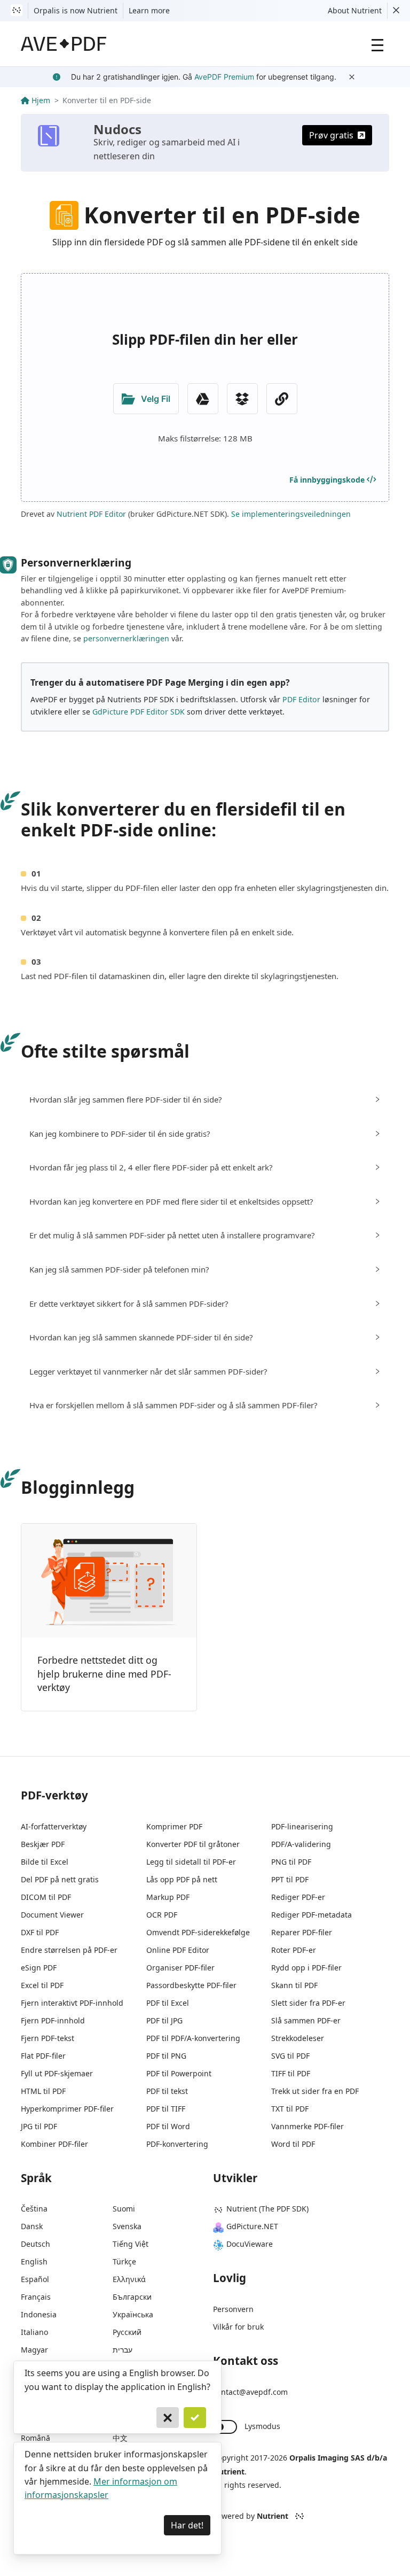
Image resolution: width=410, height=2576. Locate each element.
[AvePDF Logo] (64, 44)
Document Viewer (52, 1915)
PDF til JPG (164, 2020)
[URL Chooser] (282, 399)
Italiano (34, 2332)
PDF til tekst (167, 2091)
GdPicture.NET (252, 2226)
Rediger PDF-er (298, 1897)
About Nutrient (355, 10)
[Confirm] (195, 2418)
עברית (123, 2350)
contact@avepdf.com (250, 2392)
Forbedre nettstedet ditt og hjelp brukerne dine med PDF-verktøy (104, 1674)
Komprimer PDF (174, 1826)
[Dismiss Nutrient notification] (396, 11)
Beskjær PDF (43, 1844)
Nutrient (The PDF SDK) (267, 2209)
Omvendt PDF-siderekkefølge (198, 1932)
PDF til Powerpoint (179, 2073)
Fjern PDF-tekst (48, 2038)
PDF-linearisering (302, 1826)
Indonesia (39, 2314)
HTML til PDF (43, 2091)
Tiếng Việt (131, 2244)
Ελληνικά (129, 2279)
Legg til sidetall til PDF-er (191, 1862)
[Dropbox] (242, 399)
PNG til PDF (291, 1862)
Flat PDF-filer (43, 2056)
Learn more (149, 10)
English (34, 2261)
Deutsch (36, 2244)
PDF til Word (168, 2126)
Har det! (187, 2525)
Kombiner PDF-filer (54, 2144)
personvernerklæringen (126, 638)
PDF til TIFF (166, 2109)
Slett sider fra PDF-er (308, 2003)
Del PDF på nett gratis (60, 1879)
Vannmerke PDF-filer (307, 2126)
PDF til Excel (168, 2003)
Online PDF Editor (178, 1950)
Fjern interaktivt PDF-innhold (72, 2003)
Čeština (34, 2209)
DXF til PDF (40, 1932)
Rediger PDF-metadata (312, 1915)
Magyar (34, 2350)
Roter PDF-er (294, 1950)
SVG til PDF (290, 2056)
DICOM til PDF (46, 1897)
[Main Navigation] (377, 44)
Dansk (32, 2226)
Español (35, 2279)
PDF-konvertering (177, 2144)
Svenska (127, 2226)
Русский (127, 2332)
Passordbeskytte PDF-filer (191, 1985)
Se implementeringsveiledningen (291, 514)
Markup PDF (168, 1897)
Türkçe (124, 2261)
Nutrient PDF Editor (91, 514)
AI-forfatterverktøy (54, 1826)
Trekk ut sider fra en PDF (315, 2091)
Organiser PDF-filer (180, 1968)
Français (36, 2297)
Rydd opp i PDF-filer (306, 1968)
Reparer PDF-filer (302, 1932)
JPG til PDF (39, 2126)
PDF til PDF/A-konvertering (193, 2038)
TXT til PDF (290, 2109)
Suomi (124, 2209)
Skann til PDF (294, 1985)
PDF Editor (301, 699)
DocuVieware (250, 2244)
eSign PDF (39, 1968)
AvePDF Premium (224, 77)
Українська (133, 2314)
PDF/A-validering (301, 1844)
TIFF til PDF (291, 2073)
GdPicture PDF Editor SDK (139, 712)
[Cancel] (168, 2418)
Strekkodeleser (298, 2038)
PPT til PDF (290, 1879)
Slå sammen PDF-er (306, 2020)
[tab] (205, 1100)
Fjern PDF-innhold (53, 2020)
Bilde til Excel (45, 1862)
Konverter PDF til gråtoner (193, 1844)
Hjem (41, 100)
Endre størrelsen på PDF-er (69, 1950)
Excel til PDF (42, 1985)
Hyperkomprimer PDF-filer (67, 2109)
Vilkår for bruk (238, 2327)
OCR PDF (162, 1915)
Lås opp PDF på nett (182, 1879)
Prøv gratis (331, 135)
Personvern (233, 2309)
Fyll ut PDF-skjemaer (57, 2073)
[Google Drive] (203, 399)
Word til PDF (293, 2144)
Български (132, 2297)
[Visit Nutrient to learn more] (17, 11)
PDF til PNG (166, 2056)
